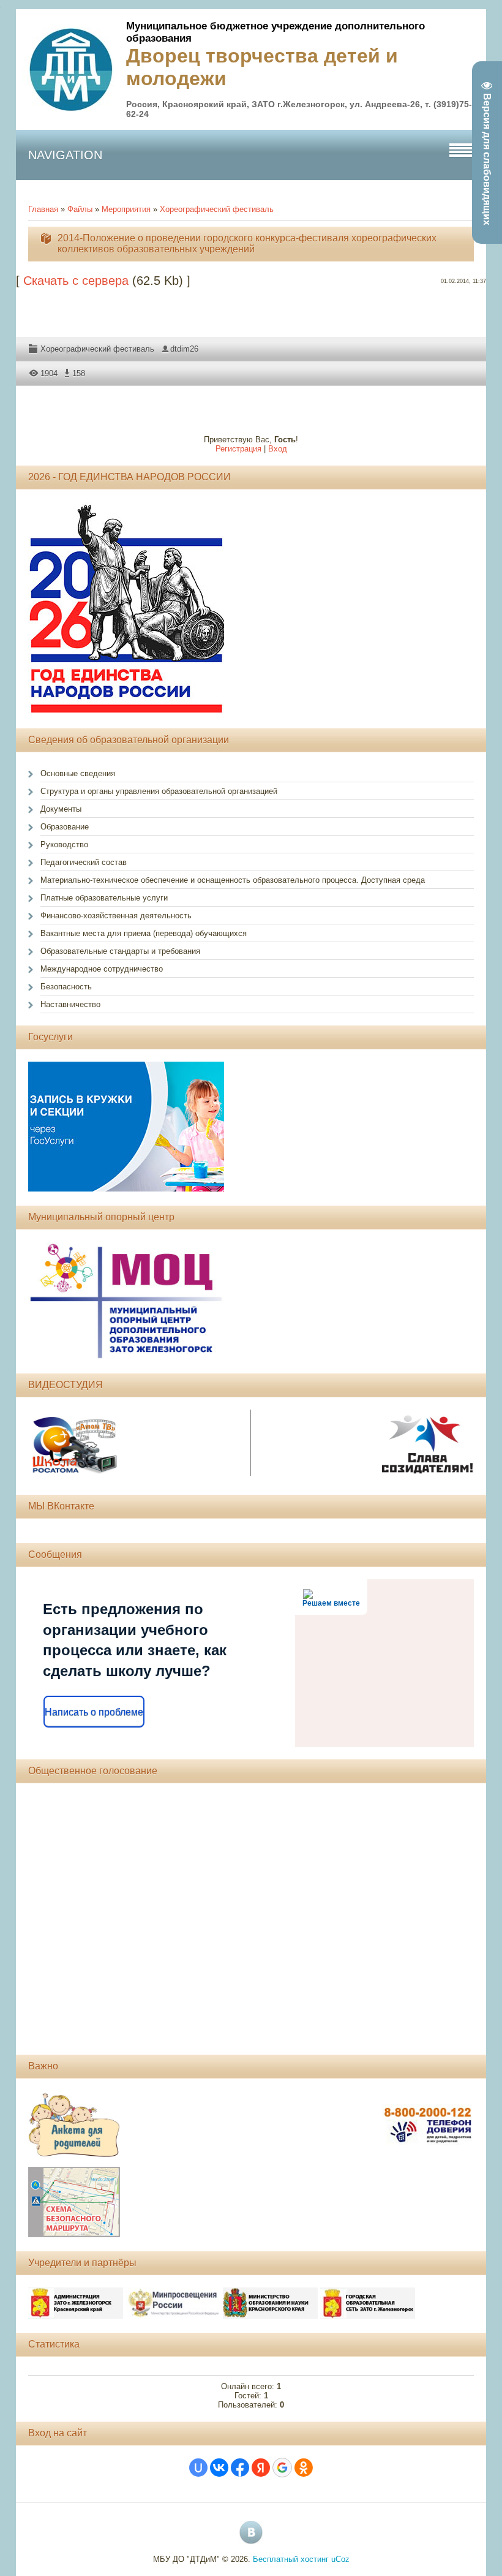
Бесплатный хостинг (291, 2559)
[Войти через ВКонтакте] (219, 2468)
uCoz (340, 2559)
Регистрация (238, 449)
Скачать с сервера (76, 281)
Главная (43, 209)
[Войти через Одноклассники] (304, 2468)
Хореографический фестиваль (217, 209)
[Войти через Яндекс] (261, 2468)
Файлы (80, 209)
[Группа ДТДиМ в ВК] (251, 2533)
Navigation (65, 155)
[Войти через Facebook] (240, 2468)
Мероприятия (126, 209)
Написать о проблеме (94, 1712)
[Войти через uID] (198, 2468)
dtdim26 (184, 349)
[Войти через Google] (282, 2468)
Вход (278, 449)
